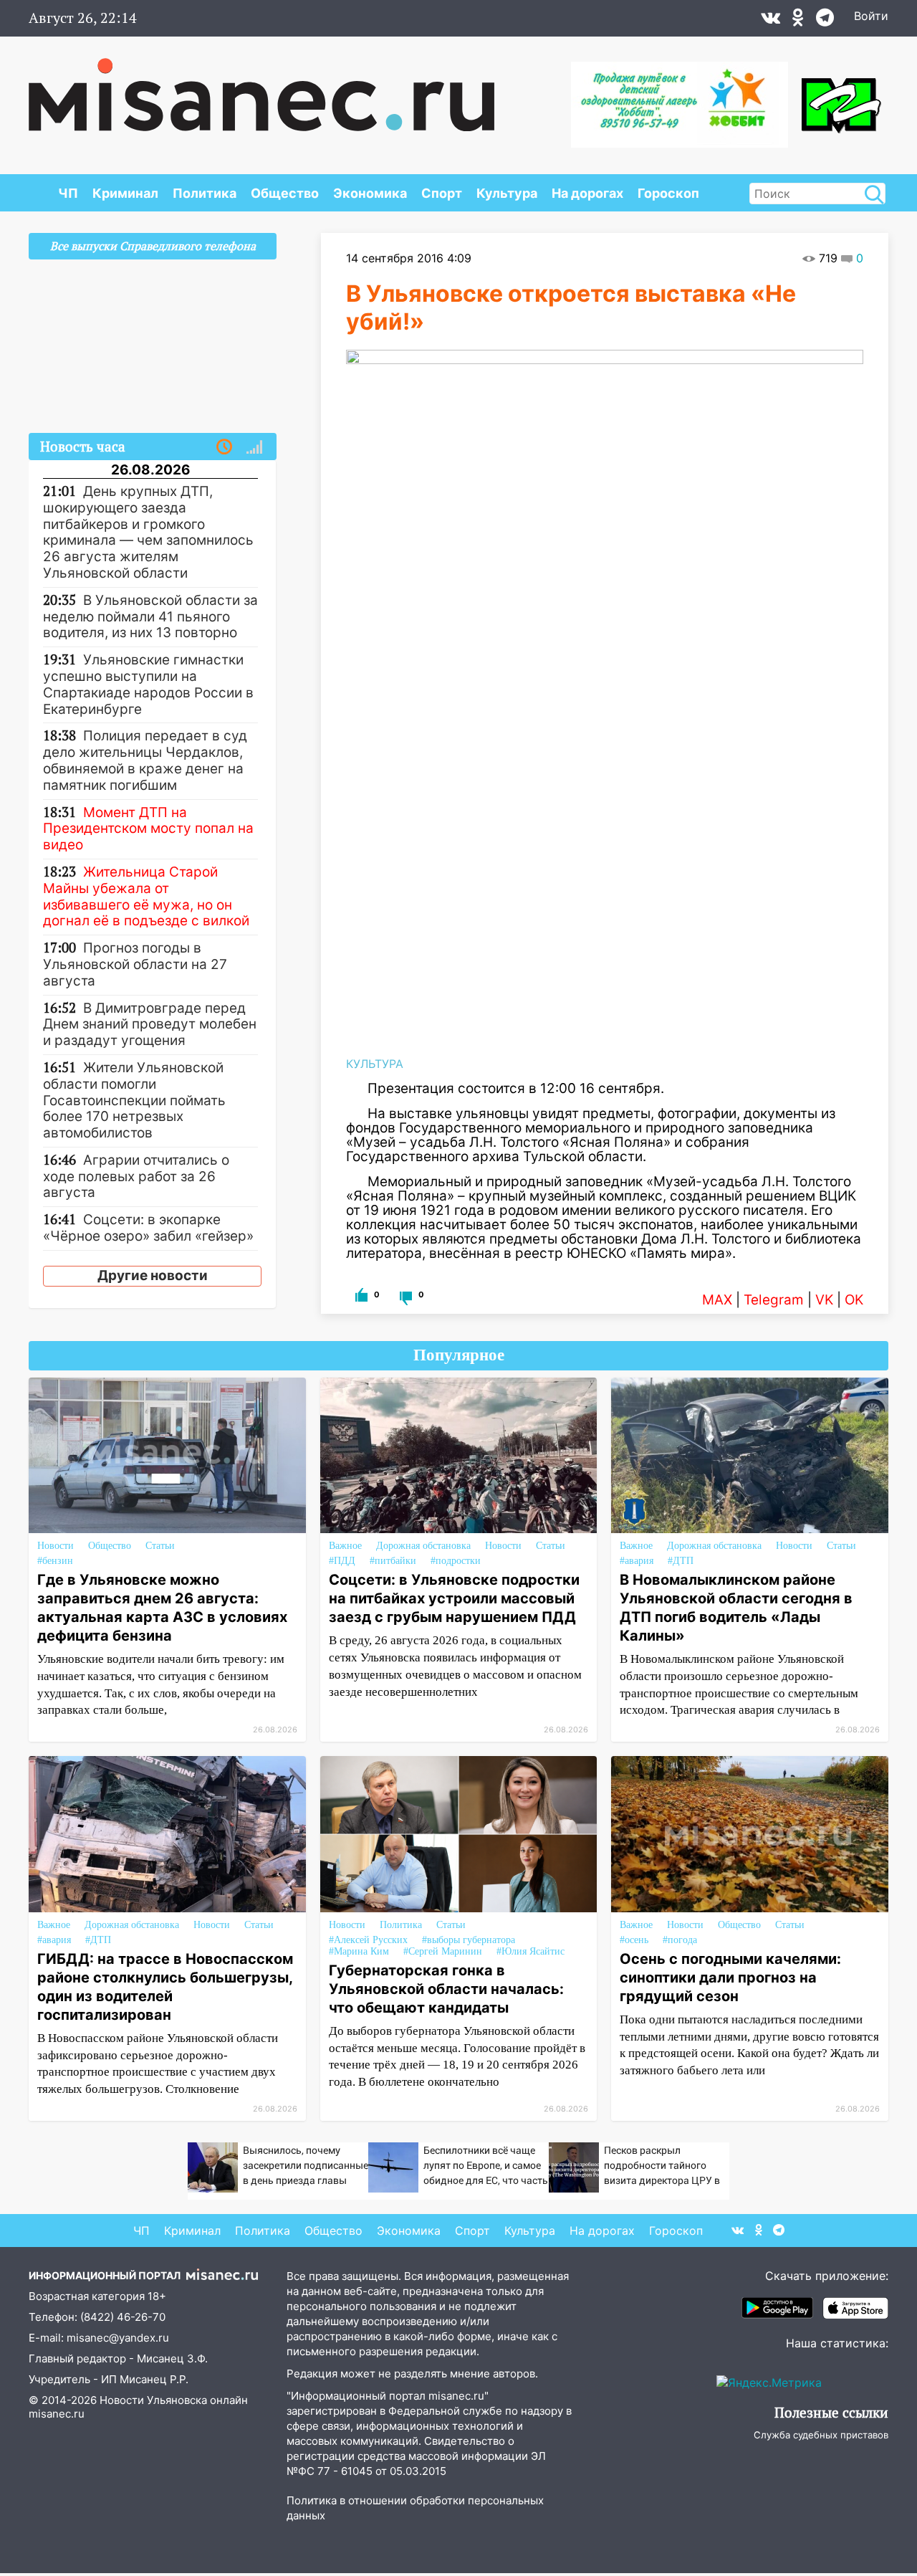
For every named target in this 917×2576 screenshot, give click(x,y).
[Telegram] (825, 21)
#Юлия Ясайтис (530, 1951)
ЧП (68, 193)
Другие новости (153, 1275)
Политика (205, 193)
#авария (637, 1561)
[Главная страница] (261, 87)
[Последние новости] (224, 447)
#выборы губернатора (469, 1940)
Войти (871, 16)
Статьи (160, 1546)
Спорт (442, 193)
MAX (717, 1300)
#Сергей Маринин (443, 1951)
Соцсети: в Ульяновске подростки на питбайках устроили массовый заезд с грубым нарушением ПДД (454, 1598)
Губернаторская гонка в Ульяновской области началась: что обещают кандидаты (446, 1989)
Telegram (774, 1300)
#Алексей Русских (368, 1940)
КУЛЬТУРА (375, 1064)
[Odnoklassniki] (798, 21)
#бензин (55, 1561)
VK (824, 1300)
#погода (680, 1940)
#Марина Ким (359, 1951)
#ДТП (681, 1561)
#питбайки (393, 1561)
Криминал (125, 193)
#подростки (456, 1561)
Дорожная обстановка (423, 1546)
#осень (634, 1940)
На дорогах (587, 193)
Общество (285, 193)
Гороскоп (668, 193)
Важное (345, 1546)
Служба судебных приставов (821, 2435)
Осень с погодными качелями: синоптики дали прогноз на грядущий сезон (730, 1978)
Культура (507, 193)
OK (854, 1300)
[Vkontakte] (770, 21)
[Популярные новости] (254, 447)
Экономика (370, 193)
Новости (56, 1546)
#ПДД (342, 1561)
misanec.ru (57, 2414)
